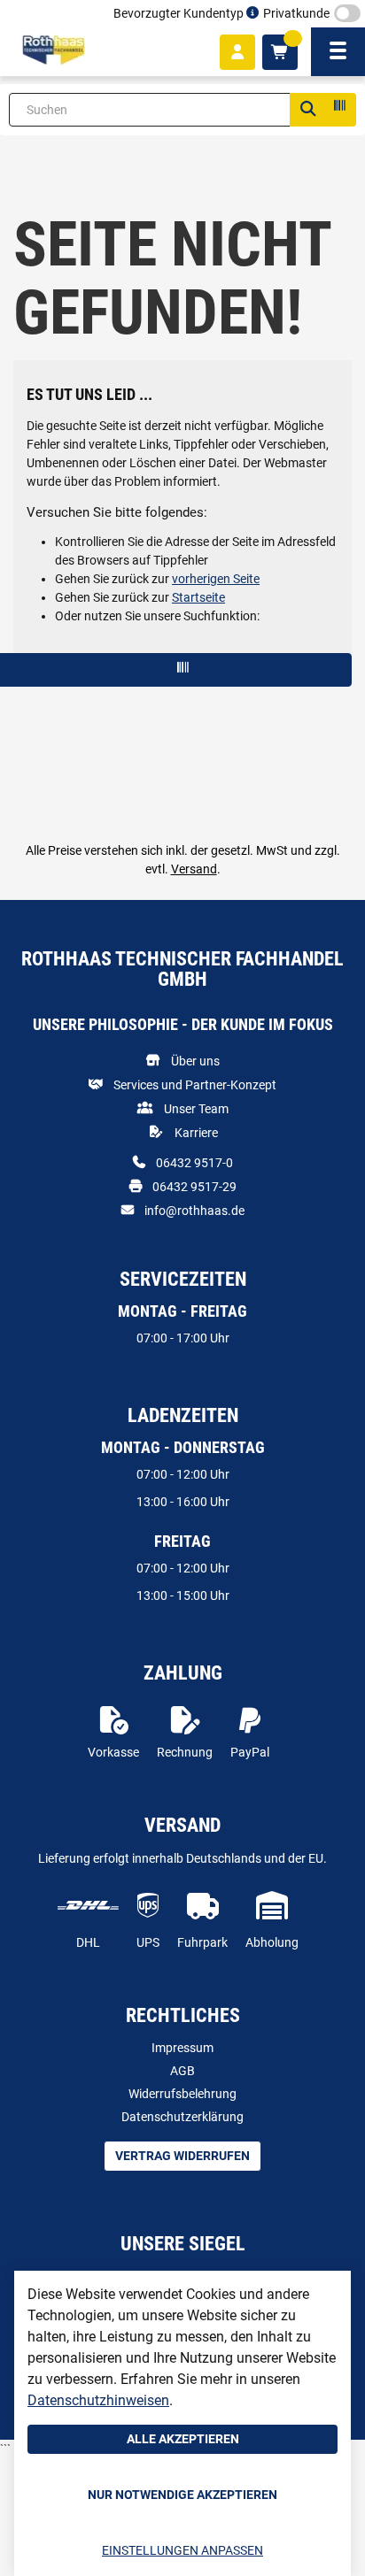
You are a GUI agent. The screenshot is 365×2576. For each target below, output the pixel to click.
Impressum (182, 2048)
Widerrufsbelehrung (182, 2094)
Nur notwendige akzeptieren (182, 2495)
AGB (182, 2071)
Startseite (198, 597)
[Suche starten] (307, 110)
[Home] (54, 50)
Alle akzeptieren (183, 2439)
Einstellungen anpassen (182, 2550)
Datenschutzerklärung (182, 2117)
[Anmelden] (237, 52)
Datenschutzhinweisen (98, 2400)
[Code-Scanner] (338, 110)
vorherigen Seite (216, 579)
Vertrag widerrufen (182, 2156)
